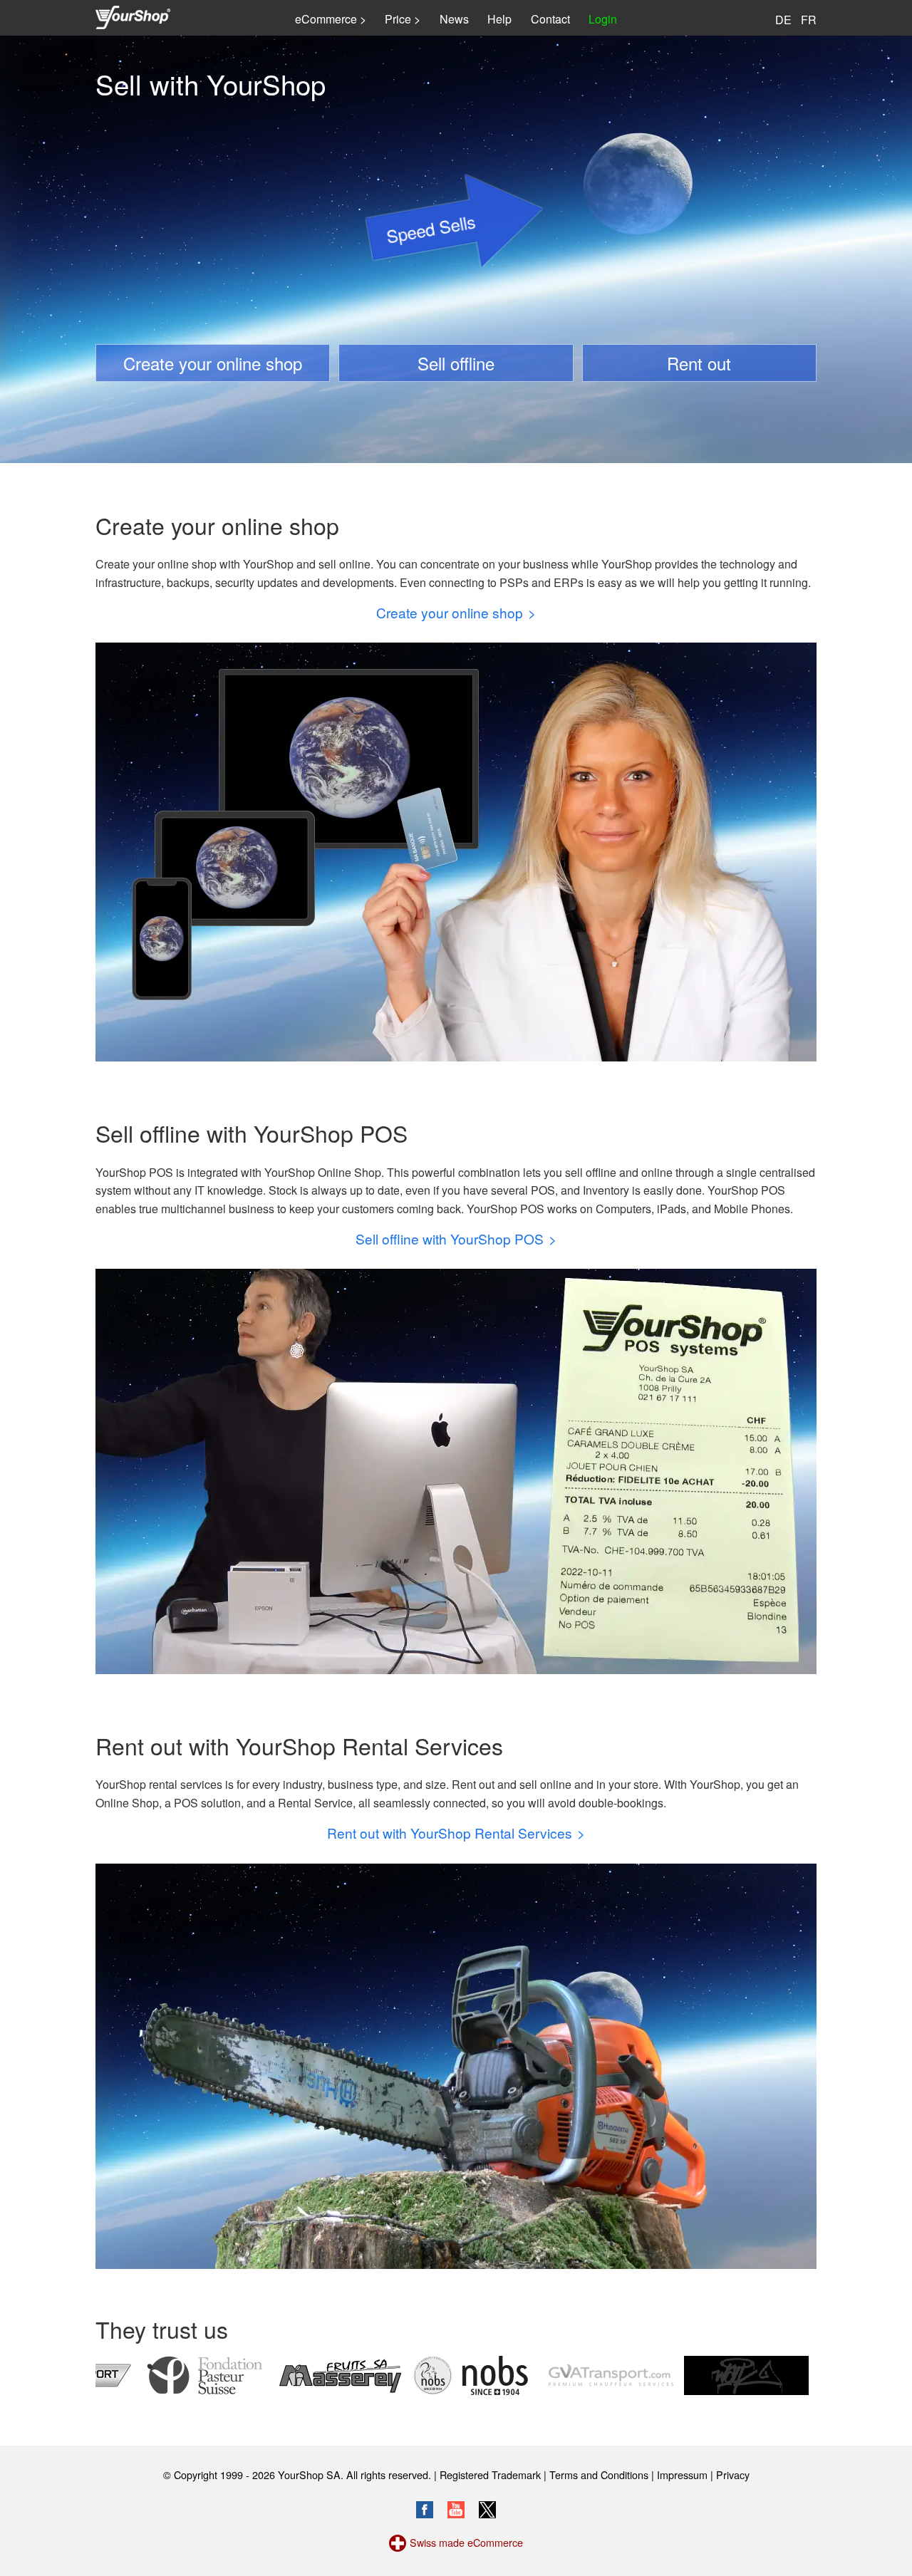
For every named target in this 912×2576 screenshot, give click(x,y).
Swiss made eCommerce (466, 2542)
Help (499, 19)
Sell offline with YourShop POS (450, 1238)
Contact (550, 19)
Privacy (733, 2474)
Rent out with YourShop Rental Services (450, 1833)
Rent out (699, 363)
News (454, 19)
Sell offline (456, 363)
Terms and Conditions (599, 2474)
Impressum (682, 2474)
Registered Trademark (490, 2474)
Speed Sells (430, 228)
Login (603, 19)
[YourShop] (133, 19)
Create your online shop (213, 363)
